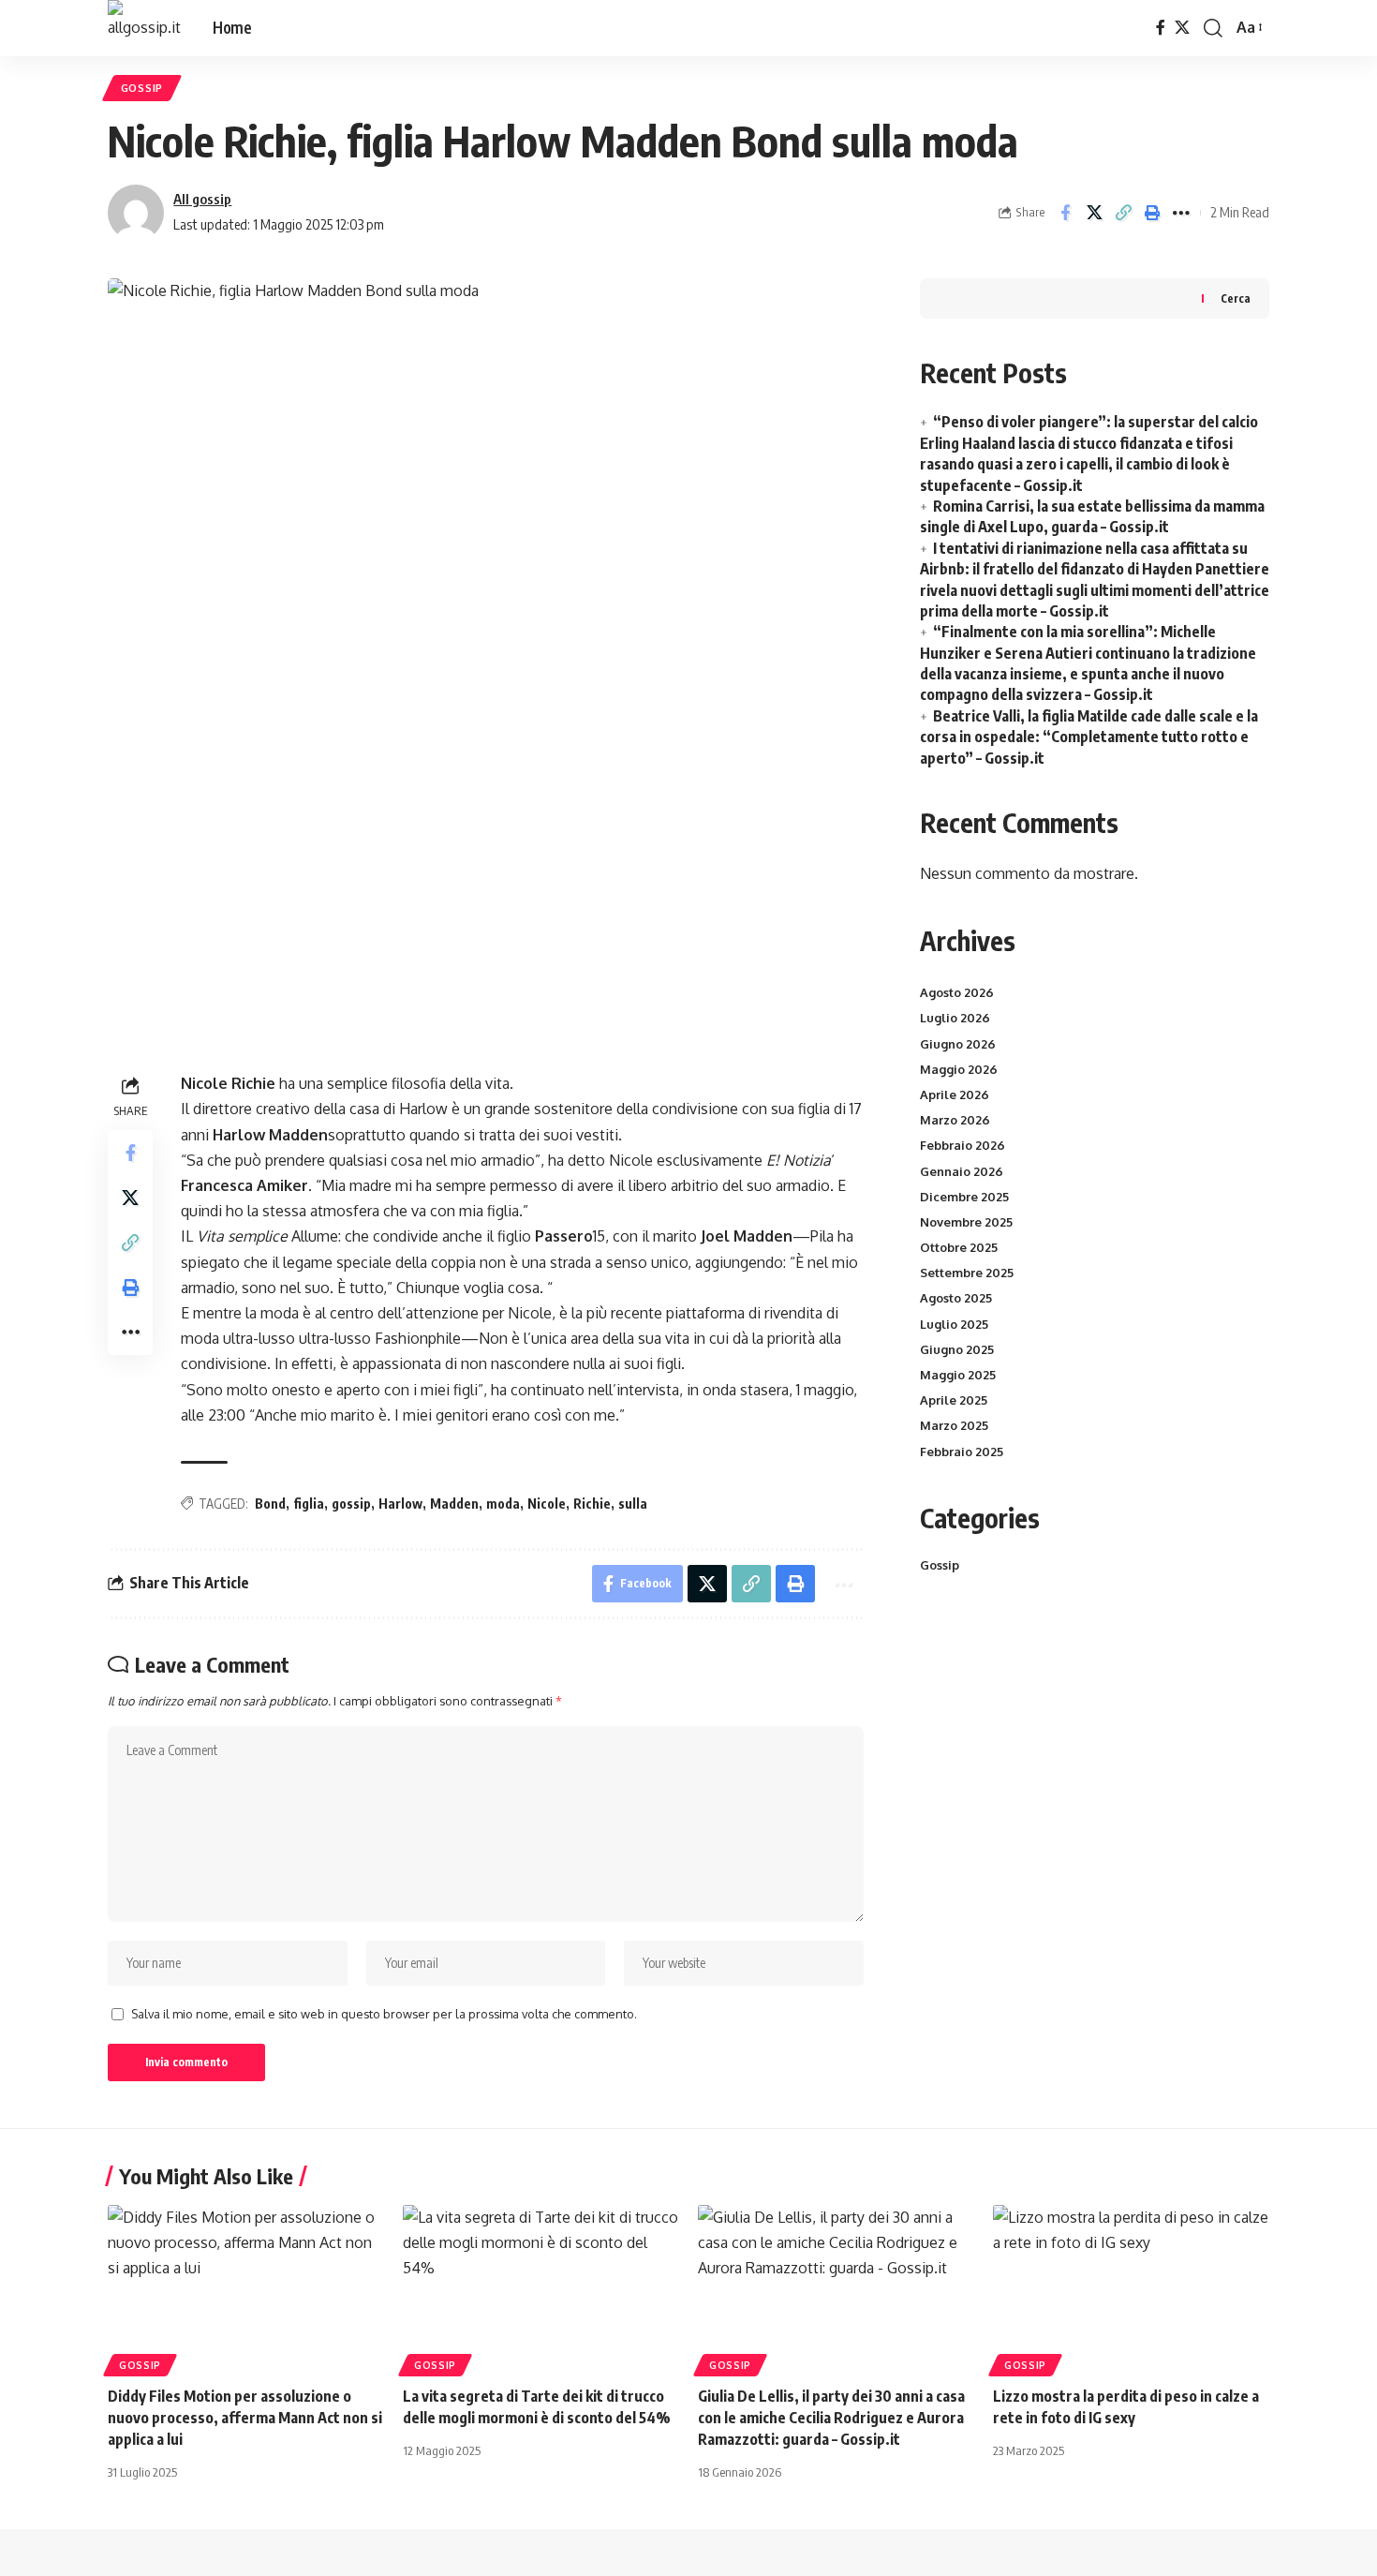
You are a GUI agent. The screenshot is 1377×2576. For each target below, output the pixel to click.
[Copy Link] (1123, 213)
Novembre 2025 (966, 1222)
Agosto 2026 (957, 992)
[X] (1182, 28)
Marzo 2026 (955, 1120)
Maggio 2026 (959, 1069)
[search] (1213, 28)
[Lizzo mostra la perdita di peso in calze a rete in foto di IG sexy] (1131, 2288)
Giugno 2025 (957, 1349)
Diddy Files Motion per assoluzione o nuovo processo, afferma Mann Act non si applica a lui (245, 2418)
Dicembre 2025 (964, 1197)
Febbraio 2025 (962, 1452)
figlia (309, 1504)
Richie (592, 1504)
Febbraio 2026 (962, 1145)
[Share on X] (1094, 213)
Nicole (547, 1504)
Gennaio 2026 (962, 1171)
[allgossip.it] (145, 28)
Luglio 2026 (955, 1018)
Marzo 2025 (954, 1425)
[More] (1181, 213)
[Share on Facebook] (1065, 213)
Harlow (400, 1504)
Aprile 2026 (955, 1094)
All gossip (202, 199)
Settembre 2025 (967, 1273)
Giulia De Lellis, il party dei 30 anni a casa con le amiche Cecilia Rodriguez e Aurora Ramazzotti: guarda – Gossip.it (831, 2418)
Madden (454, 1504)
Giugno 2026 (958, 1044)
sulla (633, 1504)
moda (503, 1504)
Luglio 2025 (954, 1324)
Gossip (142, 88)
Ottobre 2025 (959, 1247)
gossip (351, 1504)
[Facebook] (1161, 28)
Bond (270, 1504)
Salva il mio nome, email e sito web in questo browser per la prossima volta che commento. (384, 2014)
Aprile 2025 (954, 1400)
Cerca (1236, 298)
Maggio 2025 (958, 1375)
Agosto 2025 (956, 1298)
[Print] (1152, 213)
